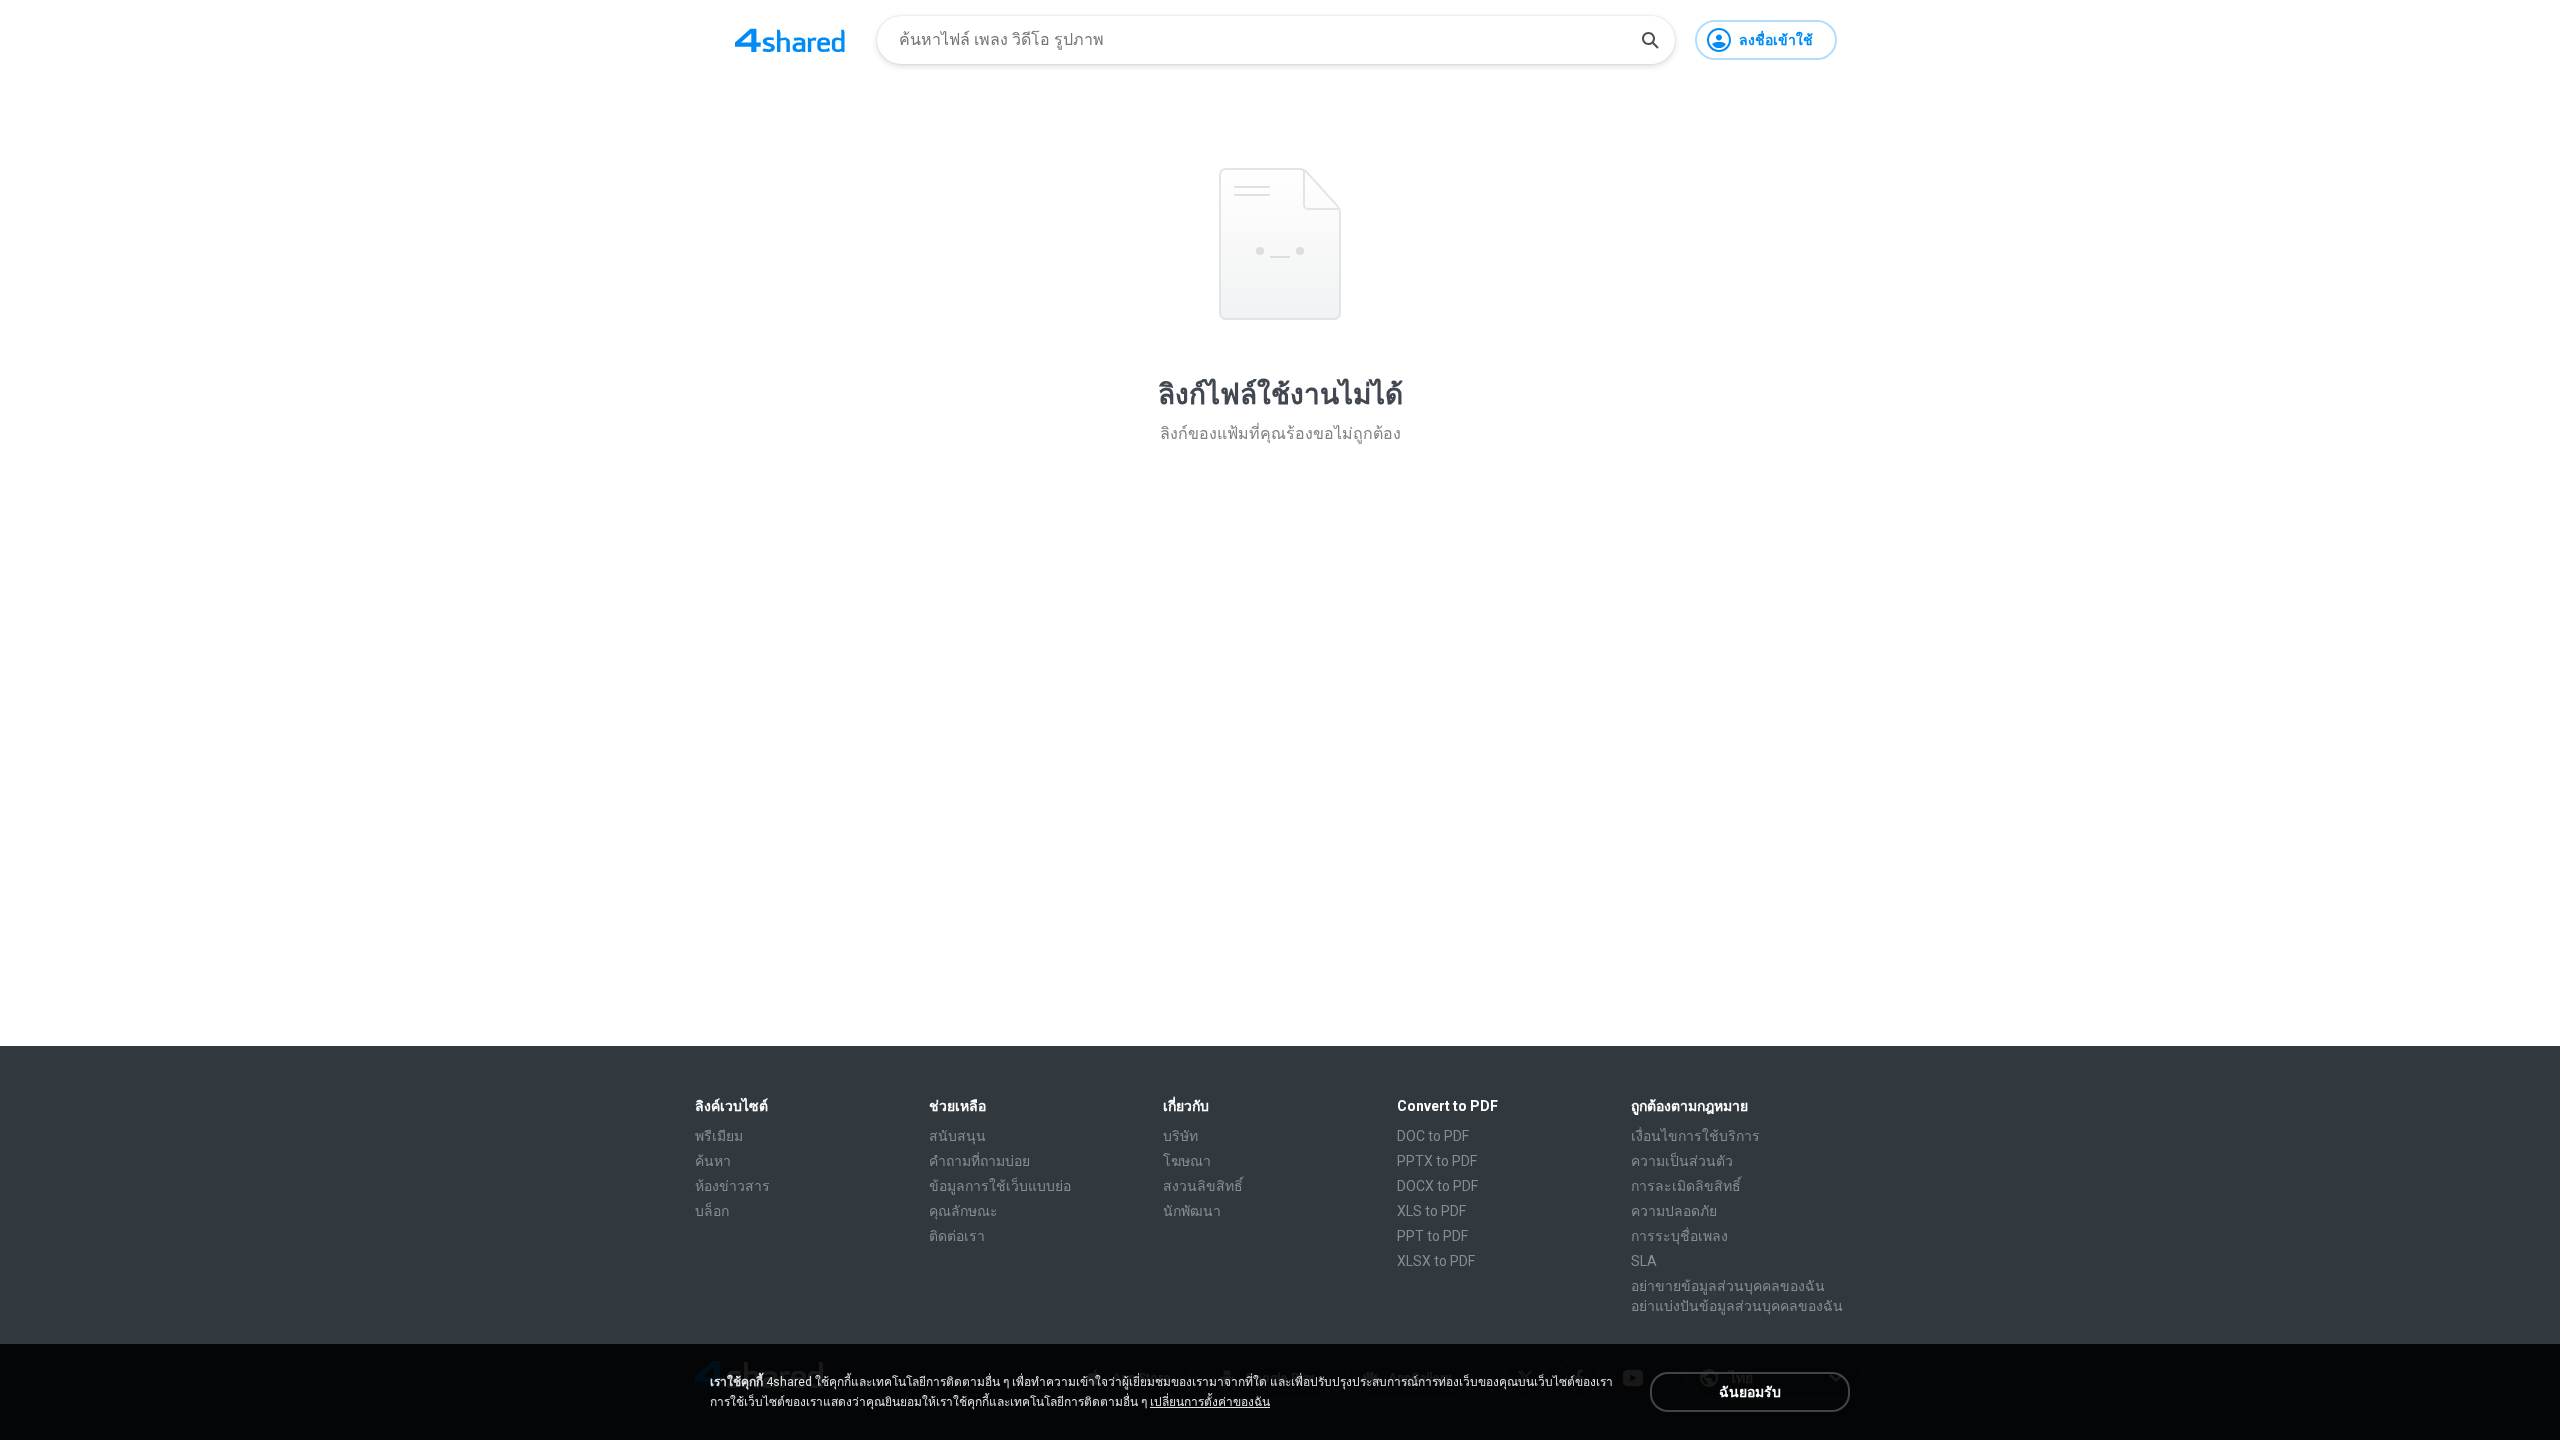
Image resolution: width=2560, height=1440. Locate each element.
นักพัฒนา (1192, 1211)
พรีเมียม (719, 1136)
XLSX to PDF (1436, 1261)
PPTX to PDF (1437, 1161)
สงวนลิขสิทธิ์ (1203, 1186)
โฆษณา (1187, 1161)
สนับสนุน (957, 1136)
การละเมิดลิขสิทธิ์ (1686, 1186)
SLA (1644, 1261)
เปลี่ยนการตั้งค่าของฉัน (1210, 1402)
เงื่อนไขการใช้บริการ (1695, 1136)
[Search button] (1650, 40)
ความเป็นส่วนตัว (1682, 1161)
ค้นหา (713, 1161)
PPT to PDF (1432, 1236)
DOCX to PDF (1437, 1186)
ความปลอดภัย (1674, 1211)
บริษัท (1180, 1136)
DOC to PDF (1433, 1136)
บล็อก (712, 1211)
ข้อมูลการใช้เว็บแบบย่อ (1000, 1186)
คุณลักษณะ (963, 1211)
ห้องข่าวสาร (732, 1186)
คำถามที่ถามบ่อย (979, 1161)
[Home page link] (790, 40)
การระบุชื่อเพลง (1679, 1236)
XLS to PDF (1431, 1211)
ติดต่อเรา (957, 1236)
